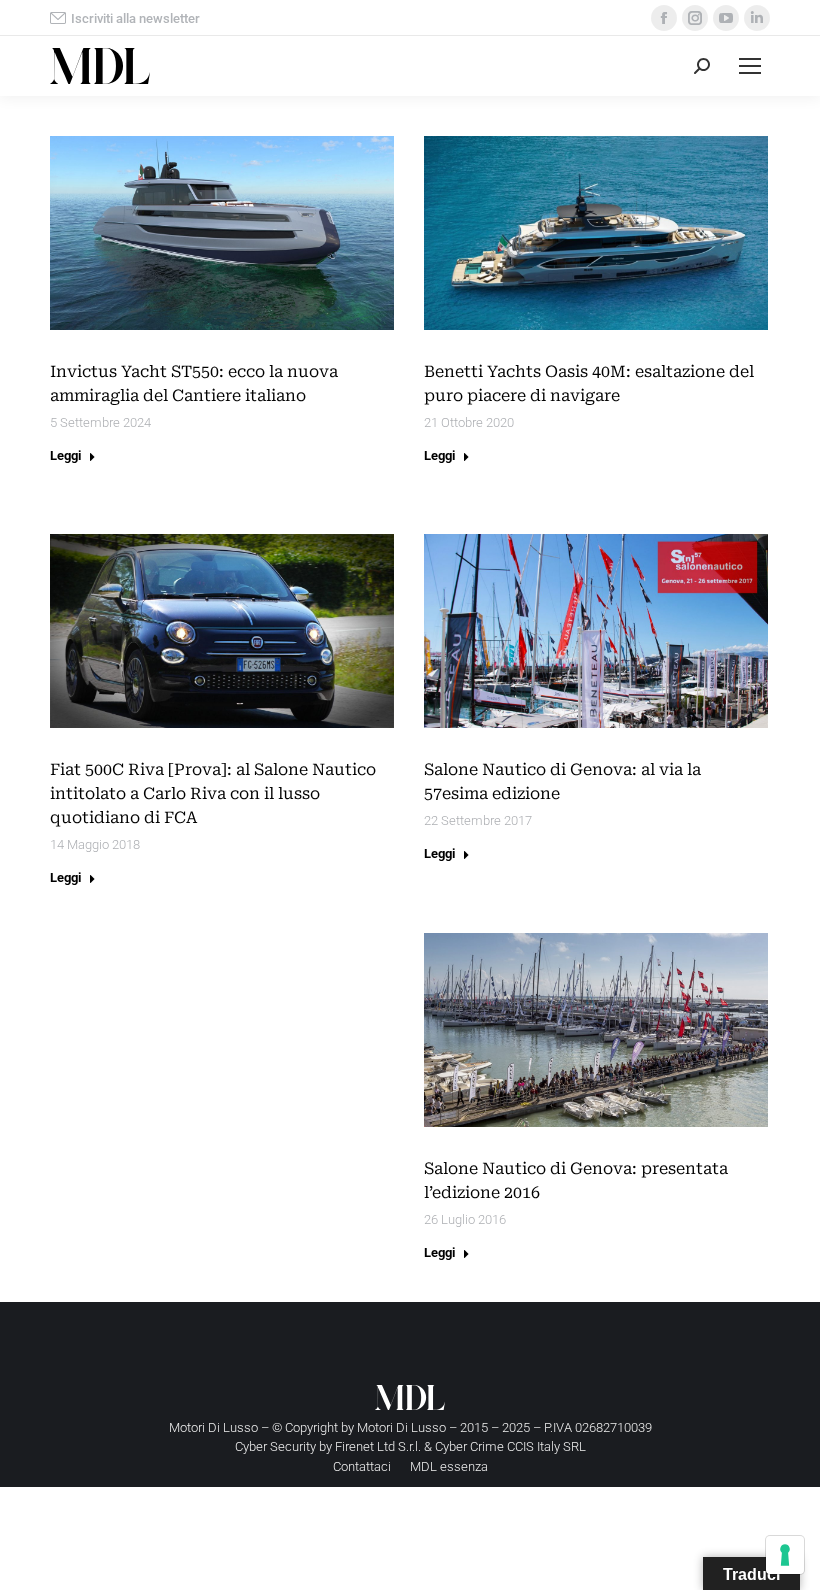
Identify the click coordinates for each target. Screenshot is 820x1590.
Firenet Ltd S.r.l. (378, 1446)
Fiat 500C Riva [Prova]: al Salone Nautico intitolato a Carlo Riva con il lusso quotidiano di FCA (213, 793)
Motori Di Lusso (401, 1427)
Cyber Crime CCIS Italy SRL (510, 1446)
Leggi (65, 455)
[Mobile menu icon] (750, 66)
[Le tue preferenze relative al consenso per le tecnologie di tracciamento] (785, 1555)
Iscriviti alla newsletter (135, 18)
